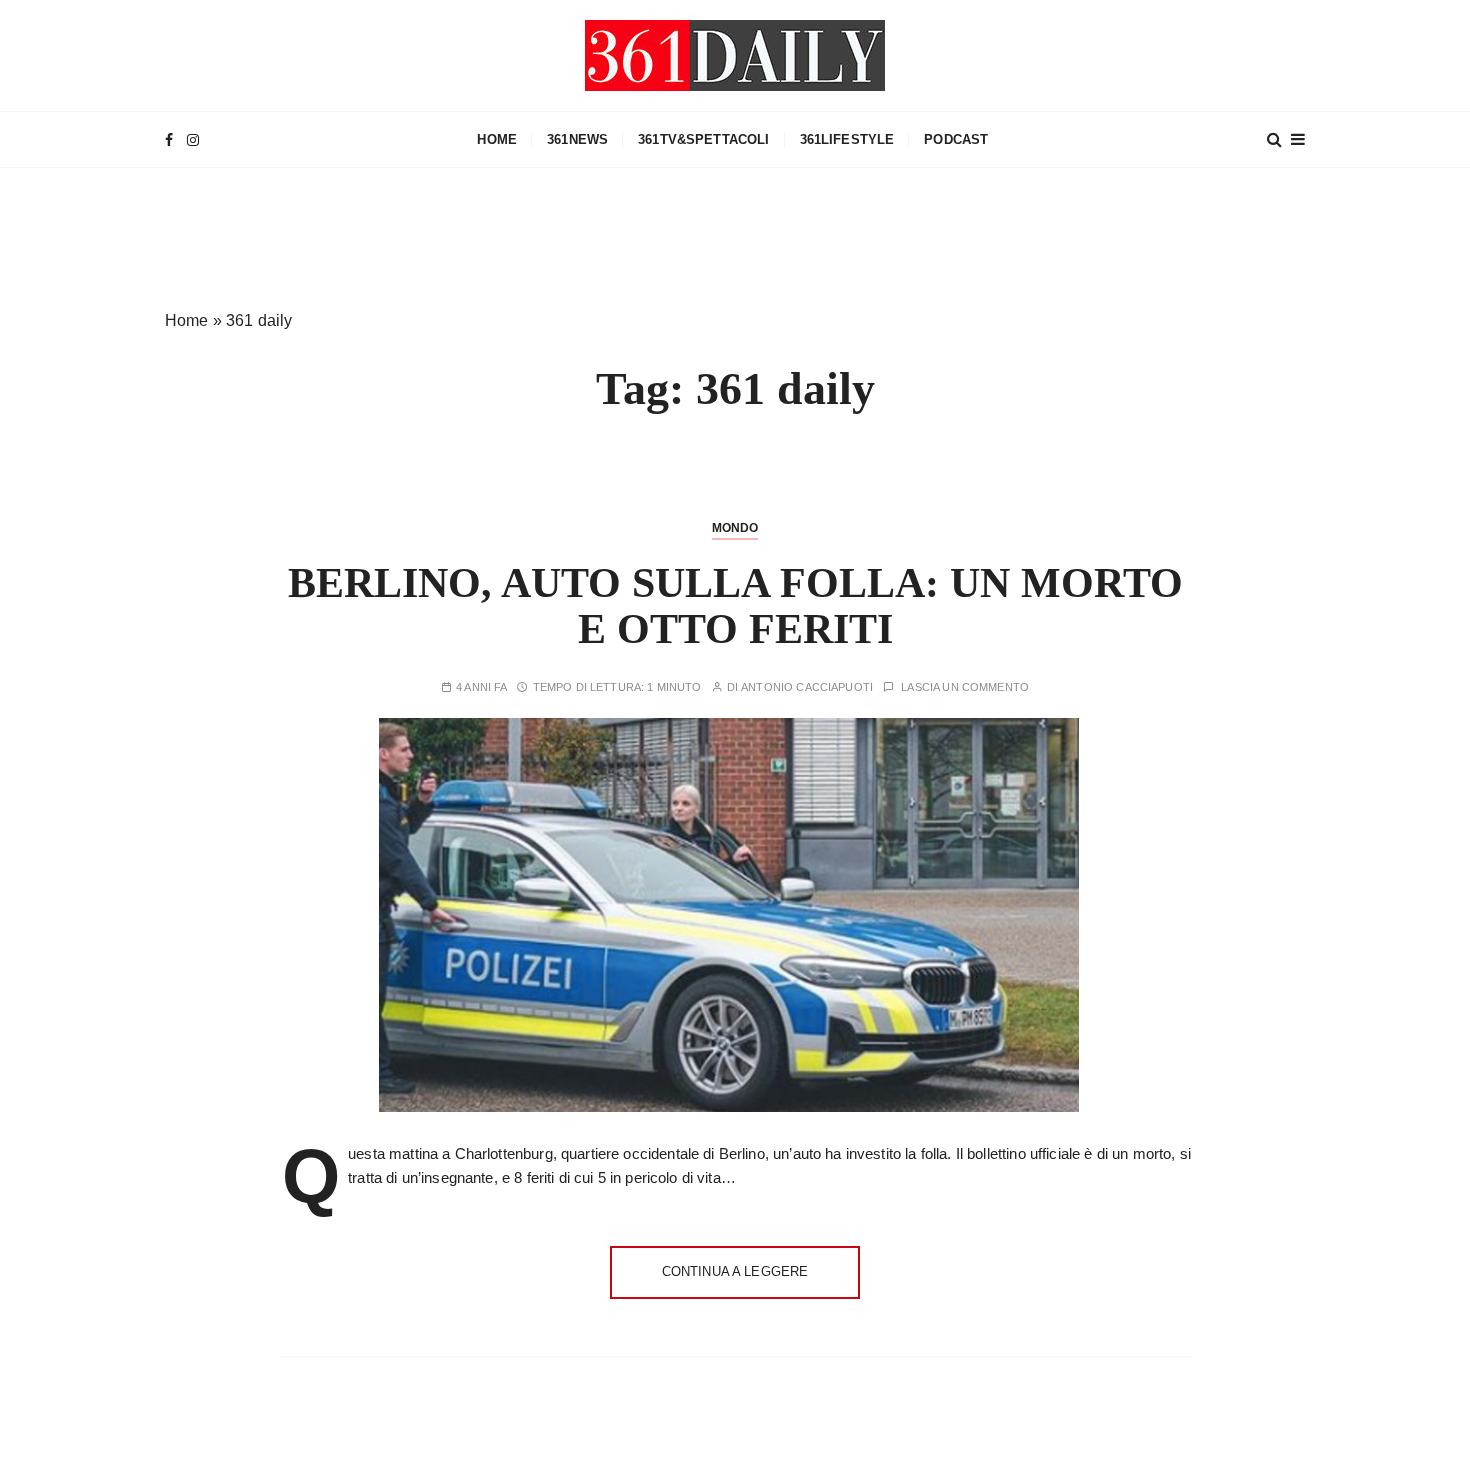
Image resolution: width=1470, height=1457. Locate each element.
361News (577, 139)
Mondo (735, 528)
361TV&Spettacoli (703, 139)
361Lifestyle (847, 139)
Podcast (956, 139)
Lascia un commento (965, 687)
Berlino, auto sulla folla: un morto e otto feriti (735, 606)
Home (187, 320)
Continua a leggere (735, 1271)
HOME (497, 139)
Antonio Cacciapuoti (807, 687)
